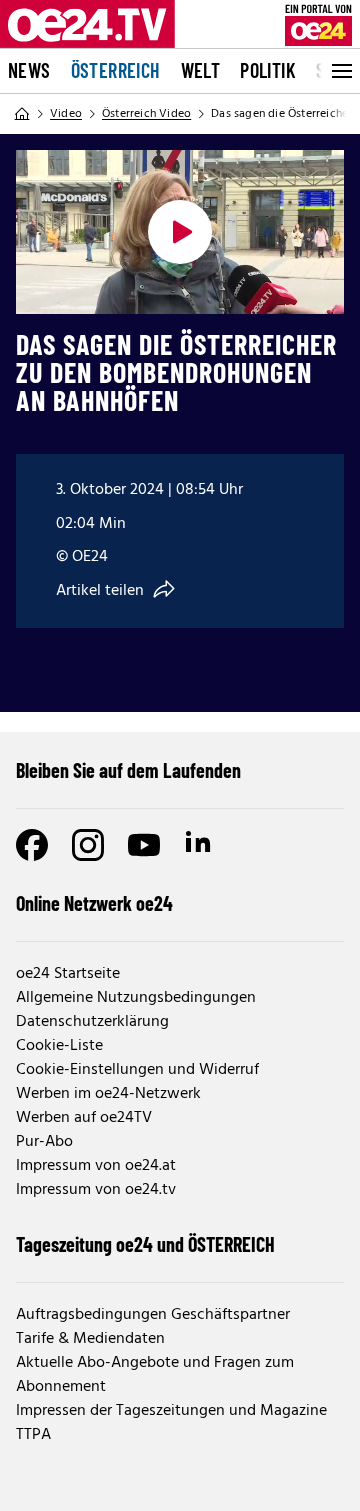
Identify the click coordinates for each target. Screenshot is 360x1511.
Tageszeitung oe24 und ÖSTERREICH (145, 1244)
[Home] (22, 114)
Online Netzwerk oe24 (94, 903)
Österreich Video (146, 114)
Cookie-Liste (59, 1046)
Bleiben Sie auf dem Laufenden (128, 770)
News (29, 70)
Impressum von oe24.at (96, 1166)
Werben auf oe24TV (84, 1118)
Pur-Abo (44, 1142)
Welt (201, 70)
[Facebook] (32, 845)
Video (66, 114)
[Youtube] (144, 845)
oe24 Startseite (68, 974)
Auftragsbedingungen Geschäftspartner (153, 1315)
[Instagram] (88, 845)
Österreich (116, 70)
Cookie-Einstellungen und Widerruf (137, 1070)
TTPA (33, 1435)
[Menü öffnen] (340, 71)
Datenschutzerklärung (92, 1022)
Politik (268, 70)
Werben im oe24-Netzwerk (108, 1094)
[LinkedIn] (200, 845)
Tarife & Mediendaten (90, 1339)
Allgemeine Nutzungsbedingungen (136, 998)
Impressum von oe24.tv (96, 1190)
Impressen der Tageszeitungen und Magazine (171, 1411)
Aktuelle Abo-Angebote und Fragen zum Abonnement (155, 1375)
